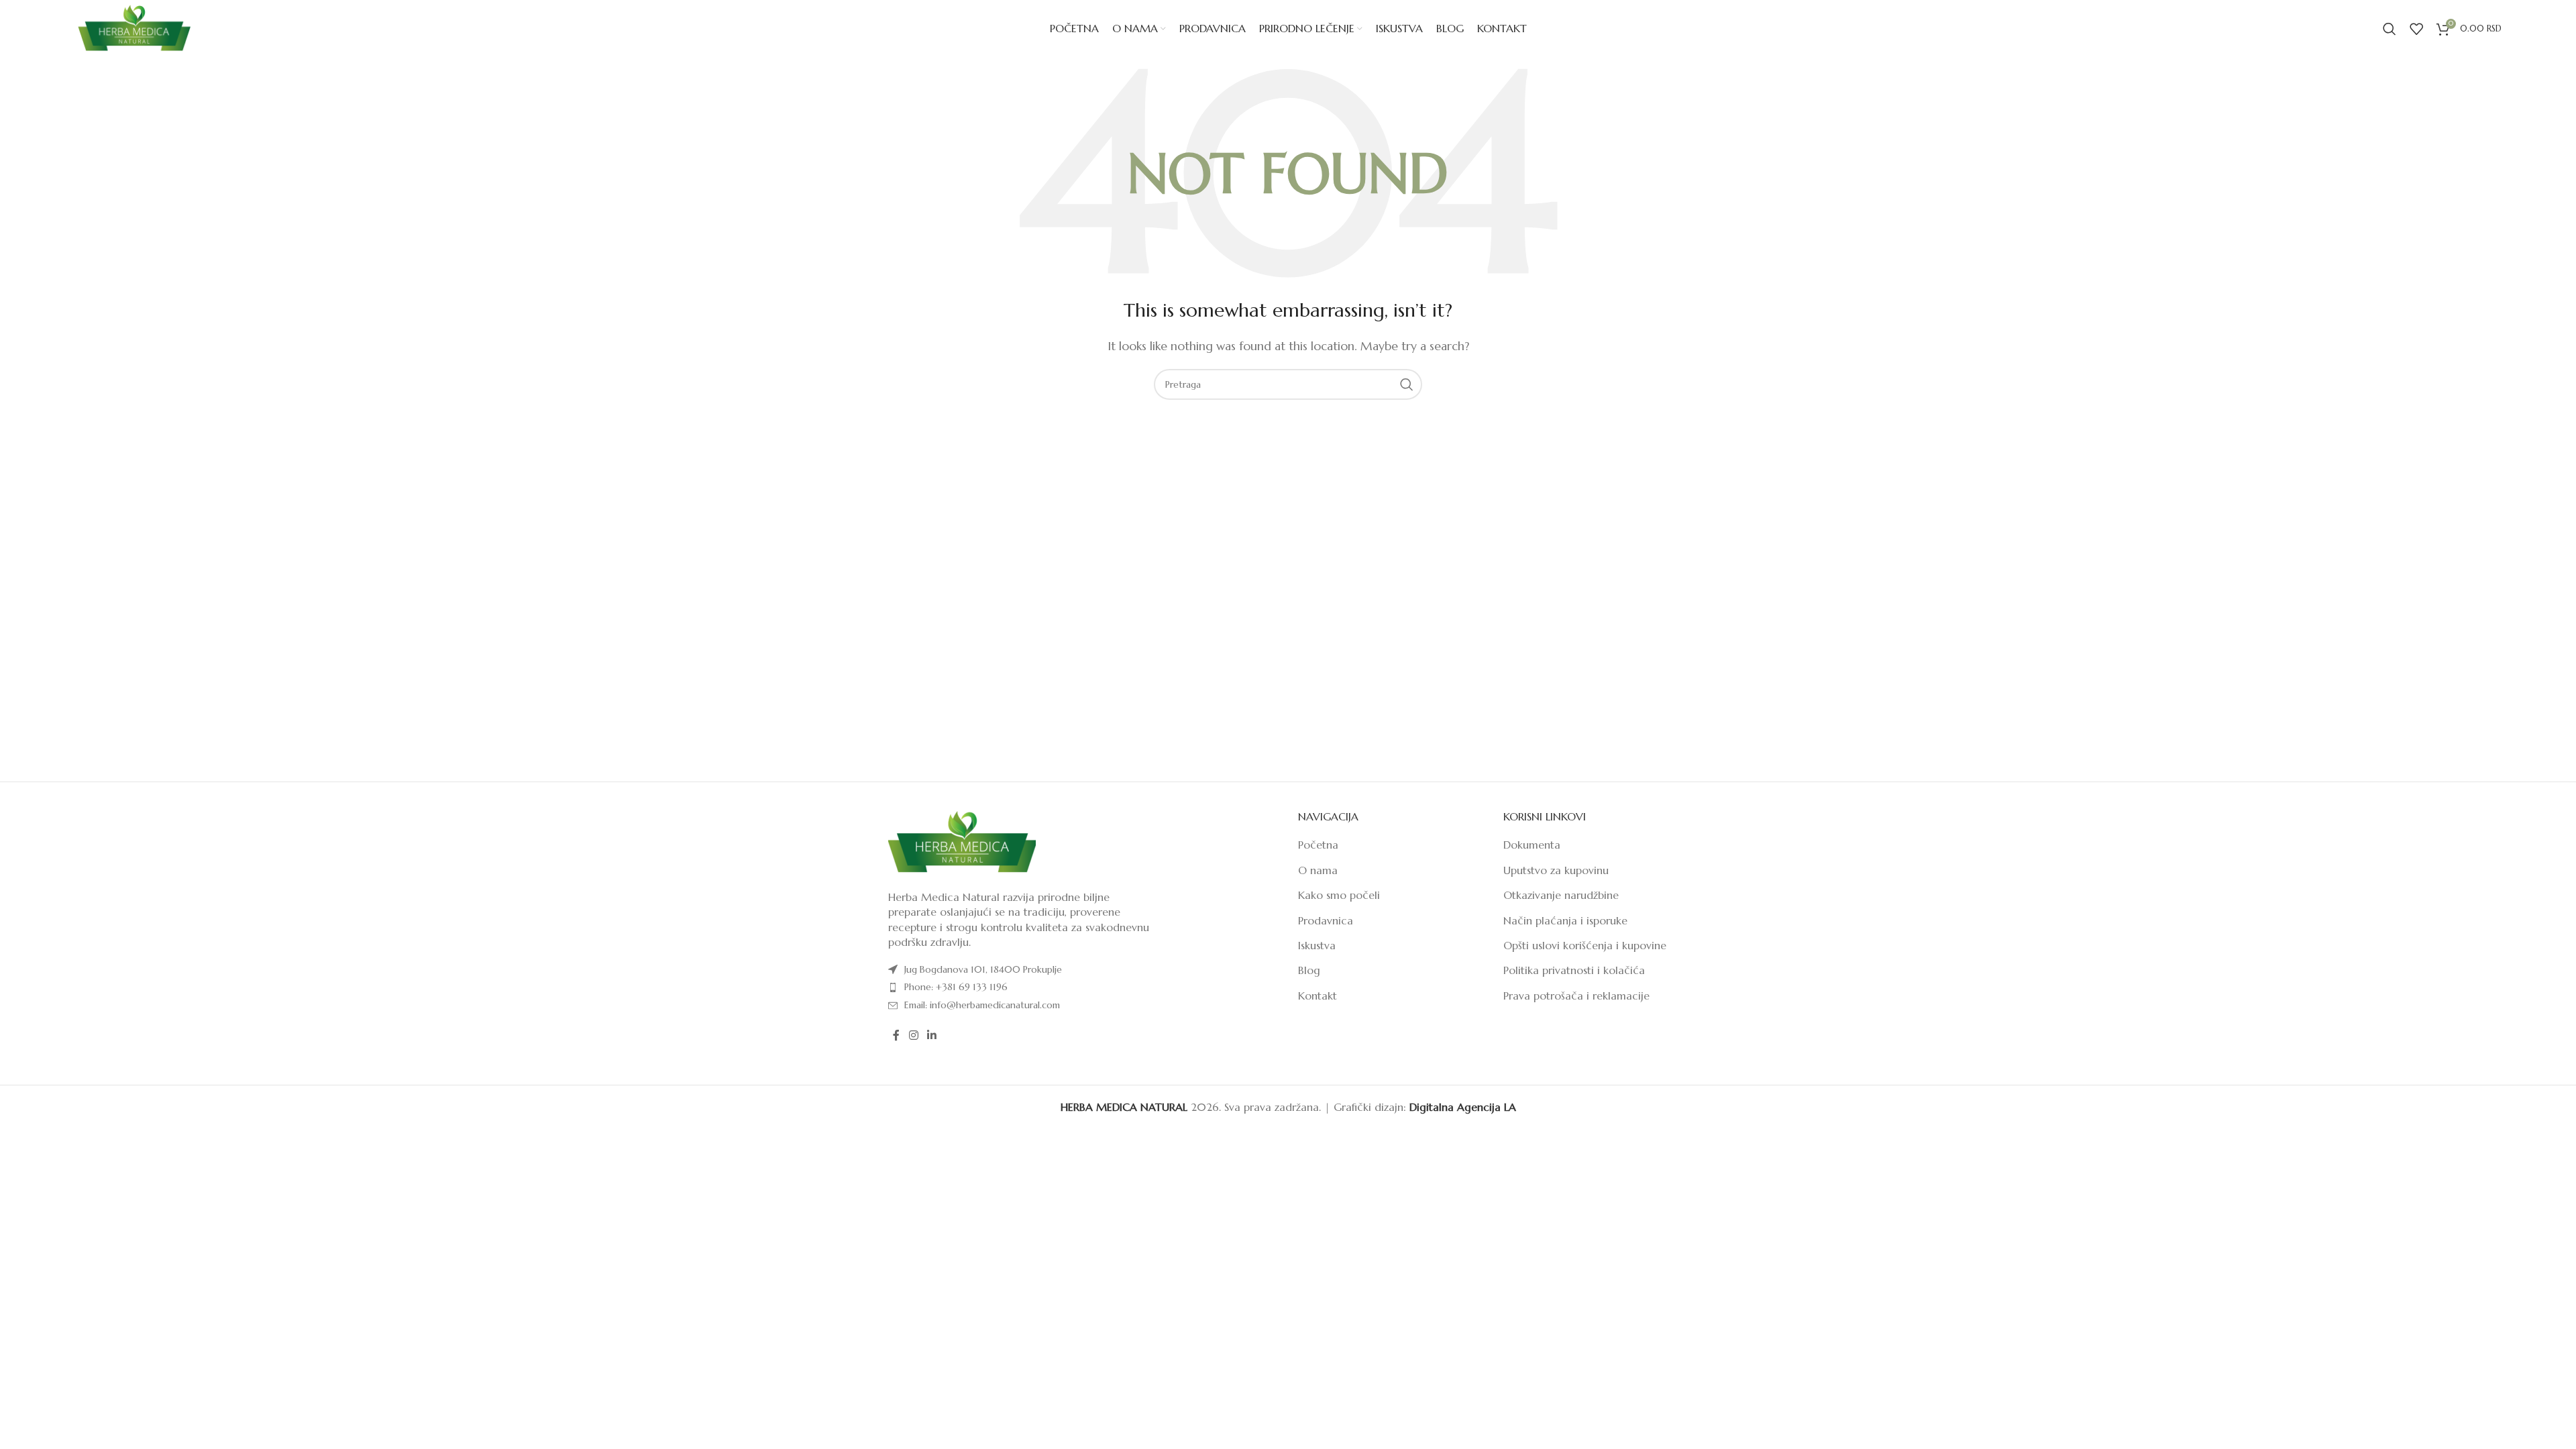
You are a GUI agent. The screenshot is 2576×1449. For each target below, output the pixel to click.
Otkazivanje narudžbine (1561, 895)
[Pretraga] (2390, 29)
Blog (1309, 970)
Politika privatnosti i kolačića (1574, 970)
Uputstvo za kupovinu (1556, 870)
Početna (1318, 845)
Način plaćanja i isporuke (1565, 920)
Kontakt (1318, 996)
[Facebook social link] (896, 1035)
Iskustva (1317, 945)
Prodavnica (1326, 920)
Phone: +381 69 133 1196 (956, 987)
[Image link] (962, 841)
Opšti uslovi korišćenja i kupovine (1585, 945)
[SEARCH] (1407, 384)
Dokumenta (1532, 845)
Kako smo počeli (1339, 895)
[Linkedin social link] (931, 1035)
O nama (1318, 870)
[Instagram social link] (913, 1035)
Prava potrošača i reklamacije (1576, 996)
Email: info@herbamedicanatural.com (982, 1005)
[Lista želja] (2416, 29)
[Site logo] (134, 28)
